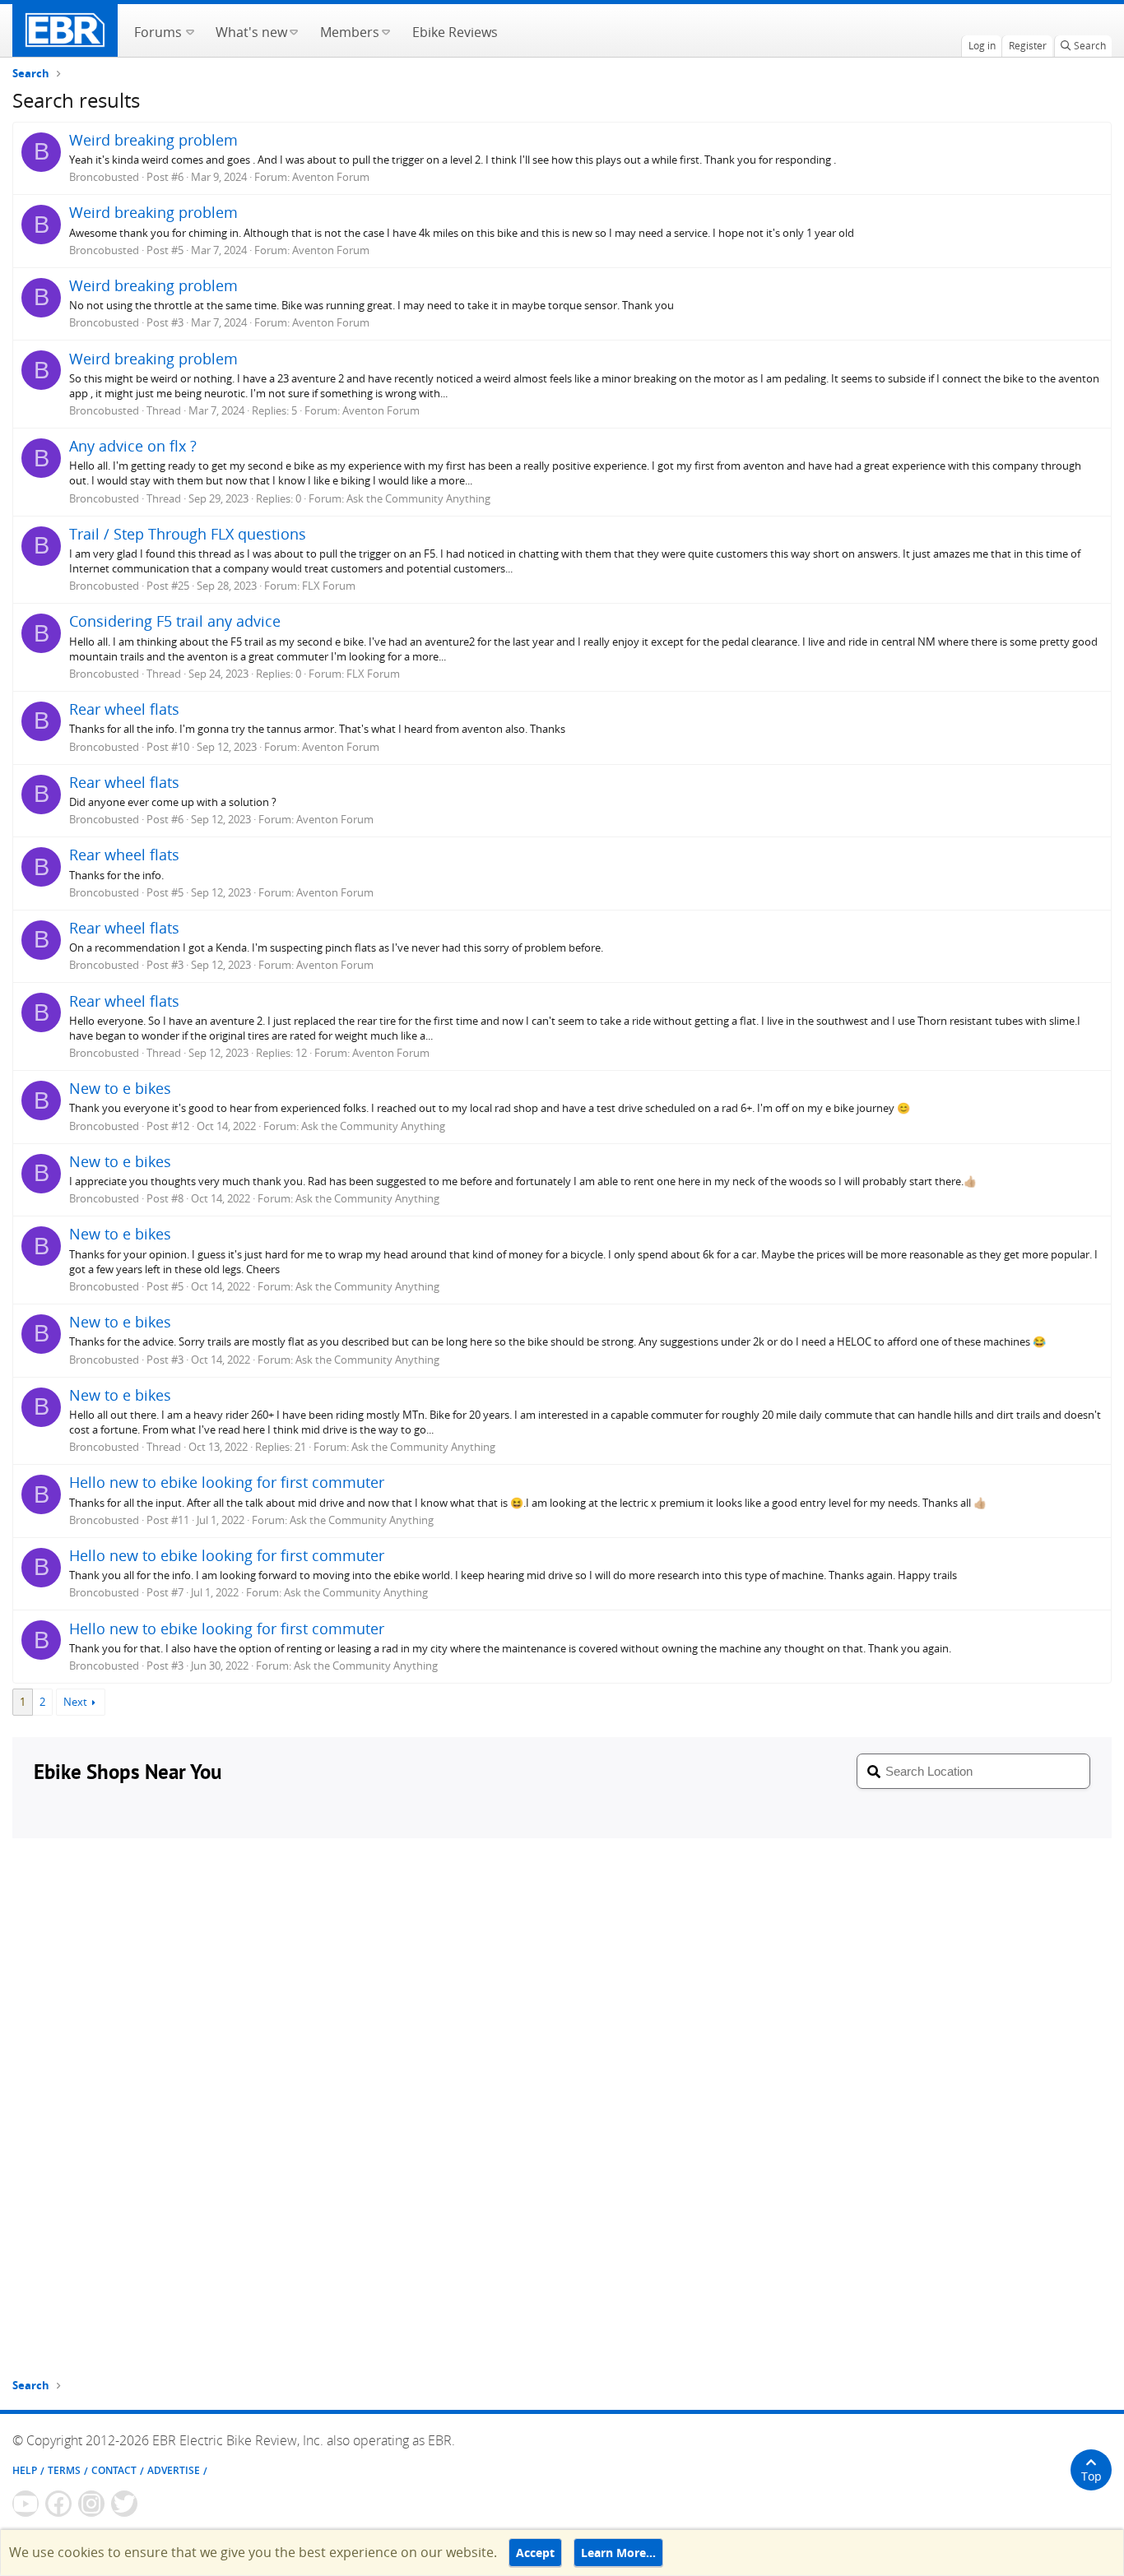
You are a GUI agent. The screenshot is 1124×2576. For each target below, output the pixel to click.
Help (25, 2470)
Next (75, 1702)
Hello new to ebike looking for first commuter (227, 1482)
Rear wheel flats (124, 709)
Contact (114, 2470)
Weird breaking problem (153, 140)
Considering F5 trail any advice (175, 621)
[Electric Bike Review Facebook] (58, 2504)
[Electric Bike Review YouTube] (26, 2504)
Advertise (174, 2470)
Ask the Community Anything (418, 498)
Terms (64, 2470)
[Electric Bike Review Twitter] (124, 2504)
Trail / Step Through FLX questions (188, 534)
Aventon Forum (331, 177)
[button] (190, 30)
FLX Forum (329, 586)
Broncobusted (104, 177)
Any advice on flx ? (133, 446)
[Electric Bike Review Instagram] (91, 2504)
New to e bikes (120, 1088)
